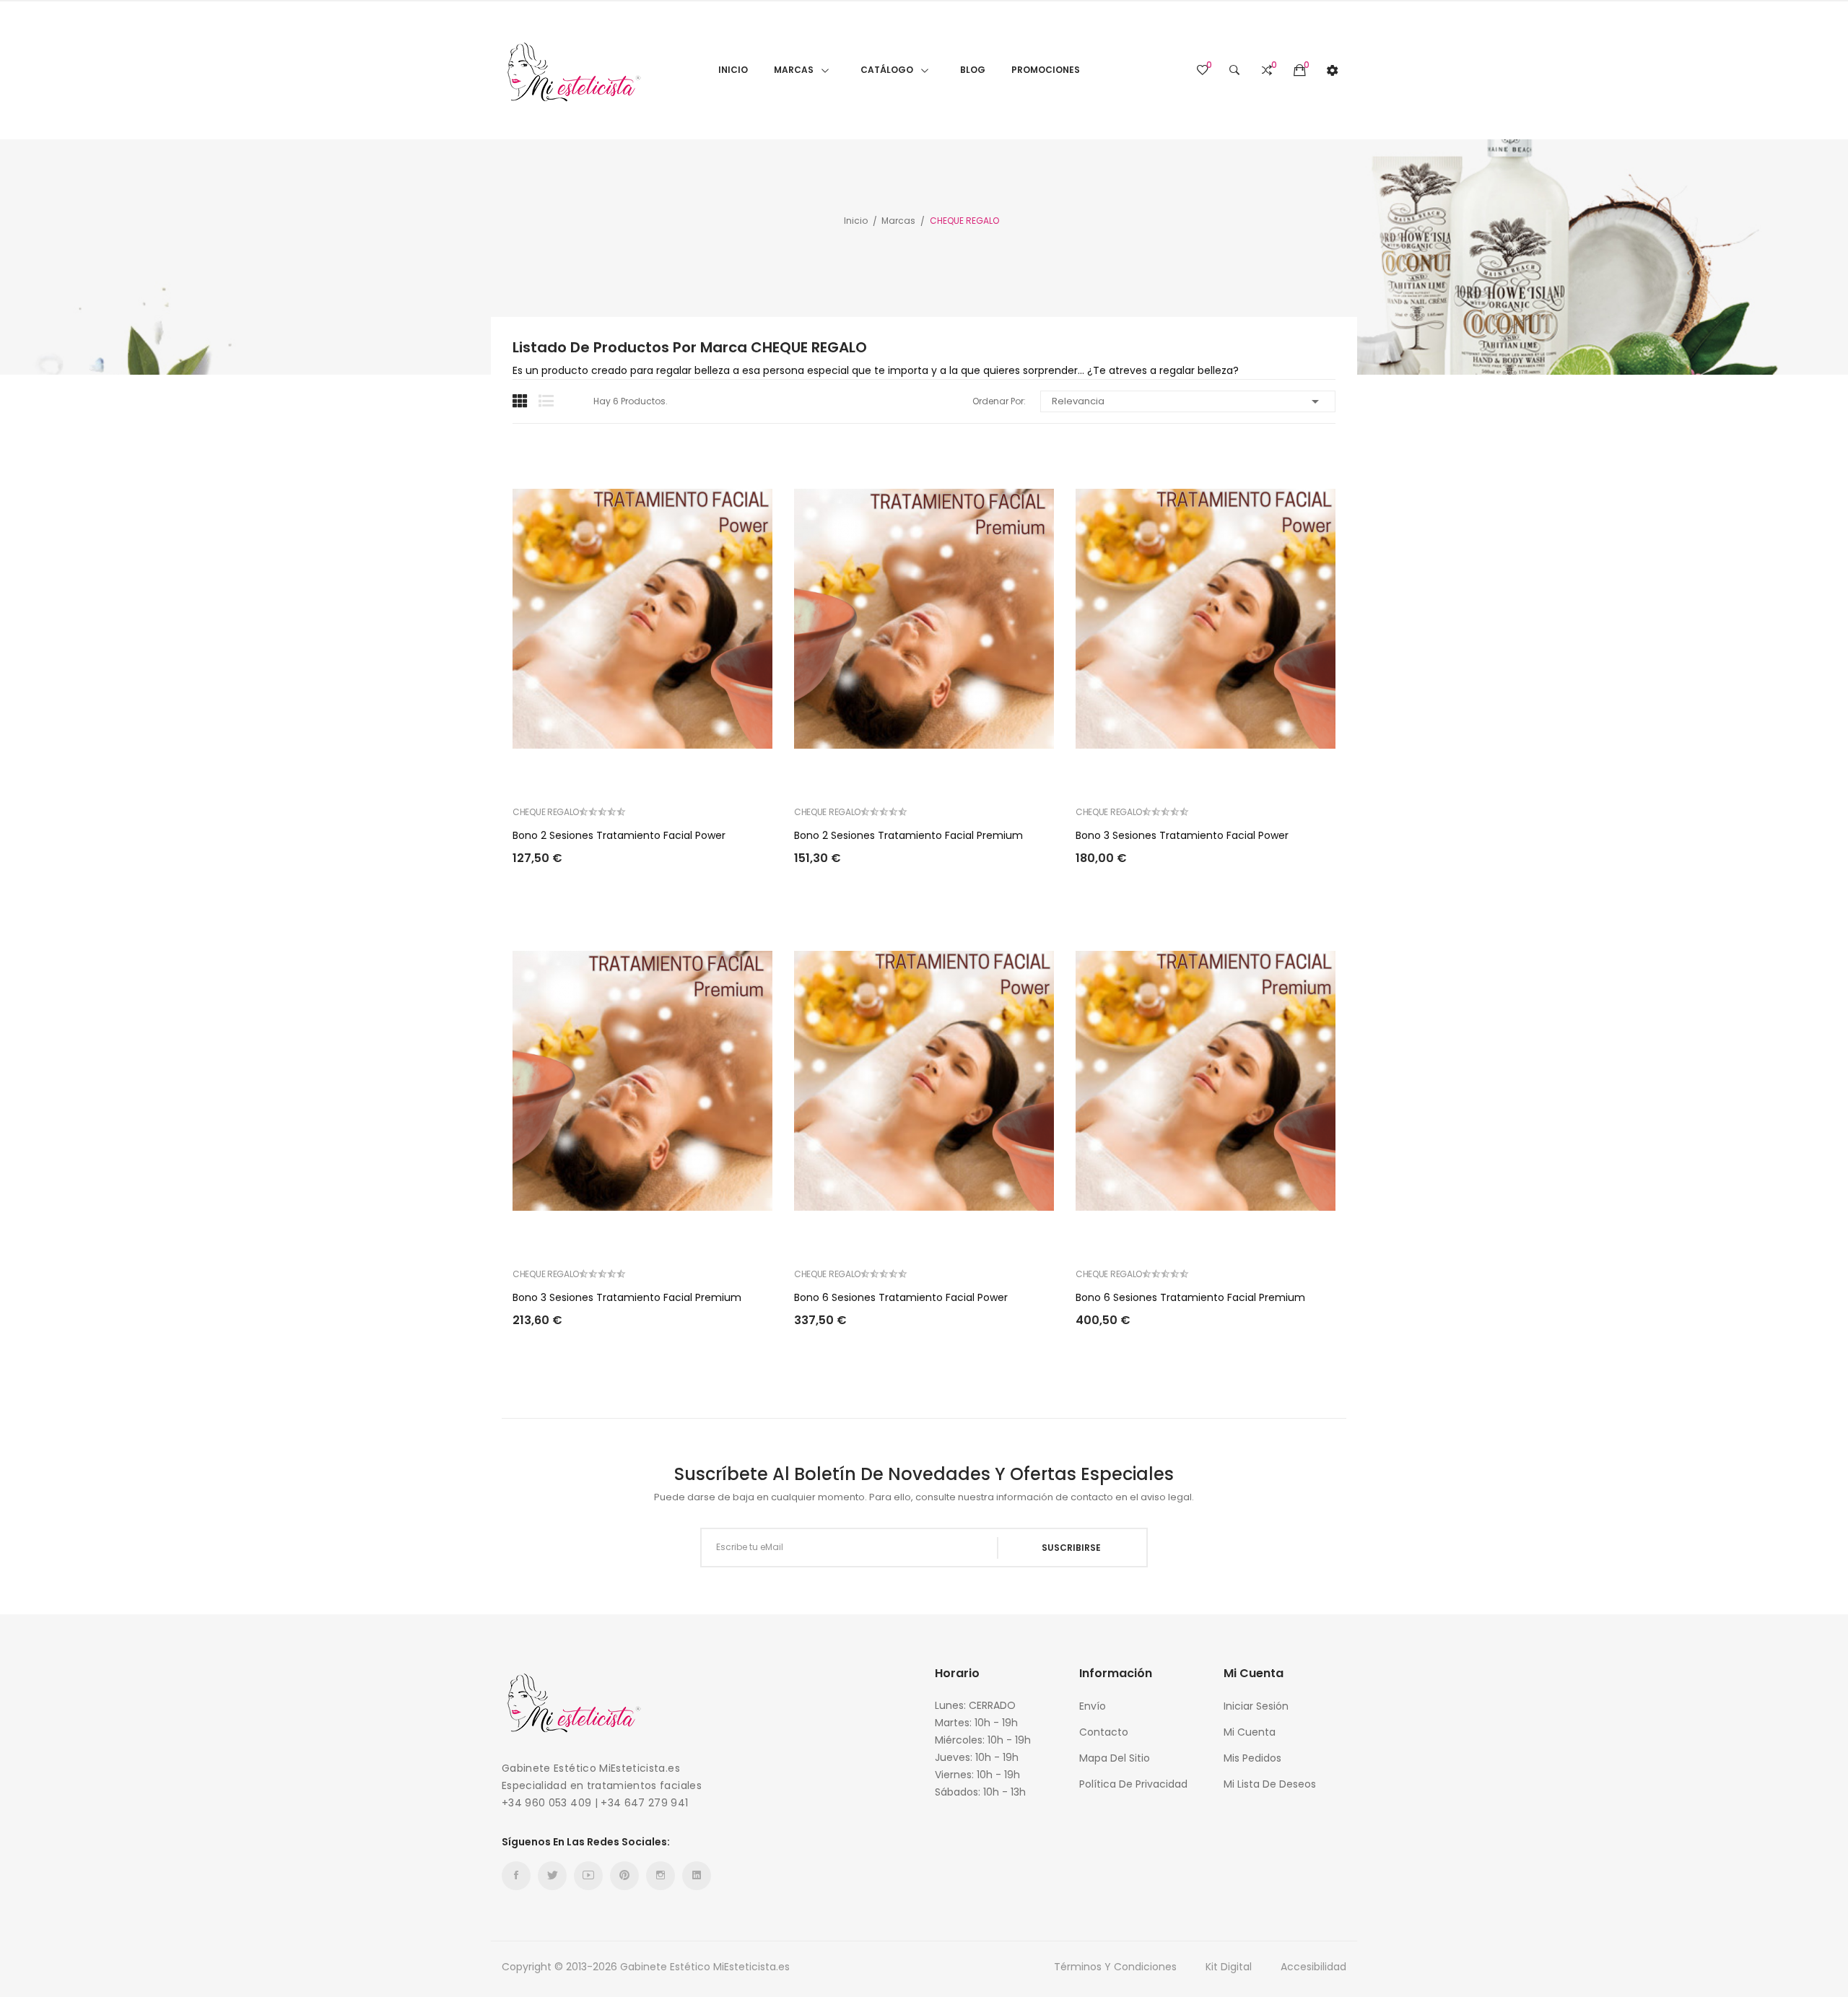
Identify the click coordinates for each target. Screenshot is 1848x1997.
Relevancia (1188, 401)
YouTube (588, 1876)
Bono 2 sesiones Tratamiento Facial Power (619, 835)
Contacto (1104, 1732)
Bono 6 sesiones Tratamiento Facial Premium (1190, 1297)
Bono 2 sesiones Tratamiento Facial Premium (908, 835)
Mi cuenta (1250, 1732)
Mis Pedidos (1252, 1758)
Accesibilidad (1313, 1967)
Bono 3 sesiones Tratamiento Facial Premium (627, 1297)
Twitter (552, 1876)
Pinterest (624, 1876)
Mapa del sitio (1115, 1758)
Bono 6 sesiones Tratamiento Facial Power (901, 1297)
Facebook (516, 1876)
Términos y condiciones (1115, 1967)
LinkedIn (697, 1876)
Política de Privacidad (1133, 1784)
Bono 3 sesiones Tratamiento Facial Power (1182, 835)
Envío (1093, 1706)
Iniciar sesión (1256, 1706)
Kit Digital (1229, 1967)
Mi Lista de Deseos (1270, 1784)
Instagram (661, 1876)
